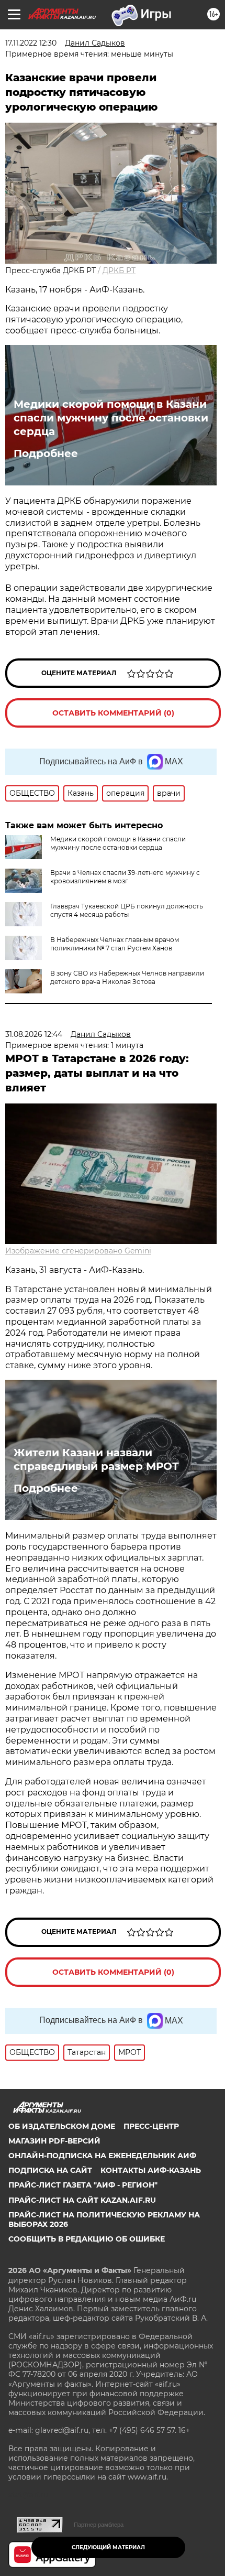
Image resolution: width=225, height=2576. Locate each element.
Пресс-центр (151, 2126)
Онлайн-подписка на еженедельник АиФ (102, 2156)
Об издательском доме (62, 2126)
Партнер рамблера (99, 2525)
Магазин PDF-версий (54, 2141)
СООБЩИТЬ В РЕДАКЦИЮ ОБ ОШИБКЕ (87, 2239)
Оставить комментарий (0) (113, 713)
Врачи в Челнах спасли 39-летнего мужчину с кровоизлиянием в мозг (125, 877)
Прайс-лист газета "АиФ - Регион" (83, 2185)
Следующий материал (108, 2547)
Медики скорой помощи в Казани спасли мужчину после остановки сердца (111, 418)
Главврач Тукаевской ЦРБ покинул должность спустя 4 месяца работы (127, 910)
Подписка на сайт (50, 2170)
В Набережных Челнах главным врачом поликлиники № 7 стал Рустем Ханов (115, 944)
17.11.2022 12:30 (31, 43)
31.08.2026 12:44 (34, 1034)
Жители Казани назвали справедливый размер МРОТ (96, 1459)
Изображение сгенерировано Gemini (78, 1251)
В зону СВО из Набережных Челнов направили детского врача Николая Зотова (127, 977)
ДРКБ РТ (119, 270)
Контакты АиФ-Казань (151, 2170)
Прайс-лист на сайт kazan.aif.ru (82, 2200)
